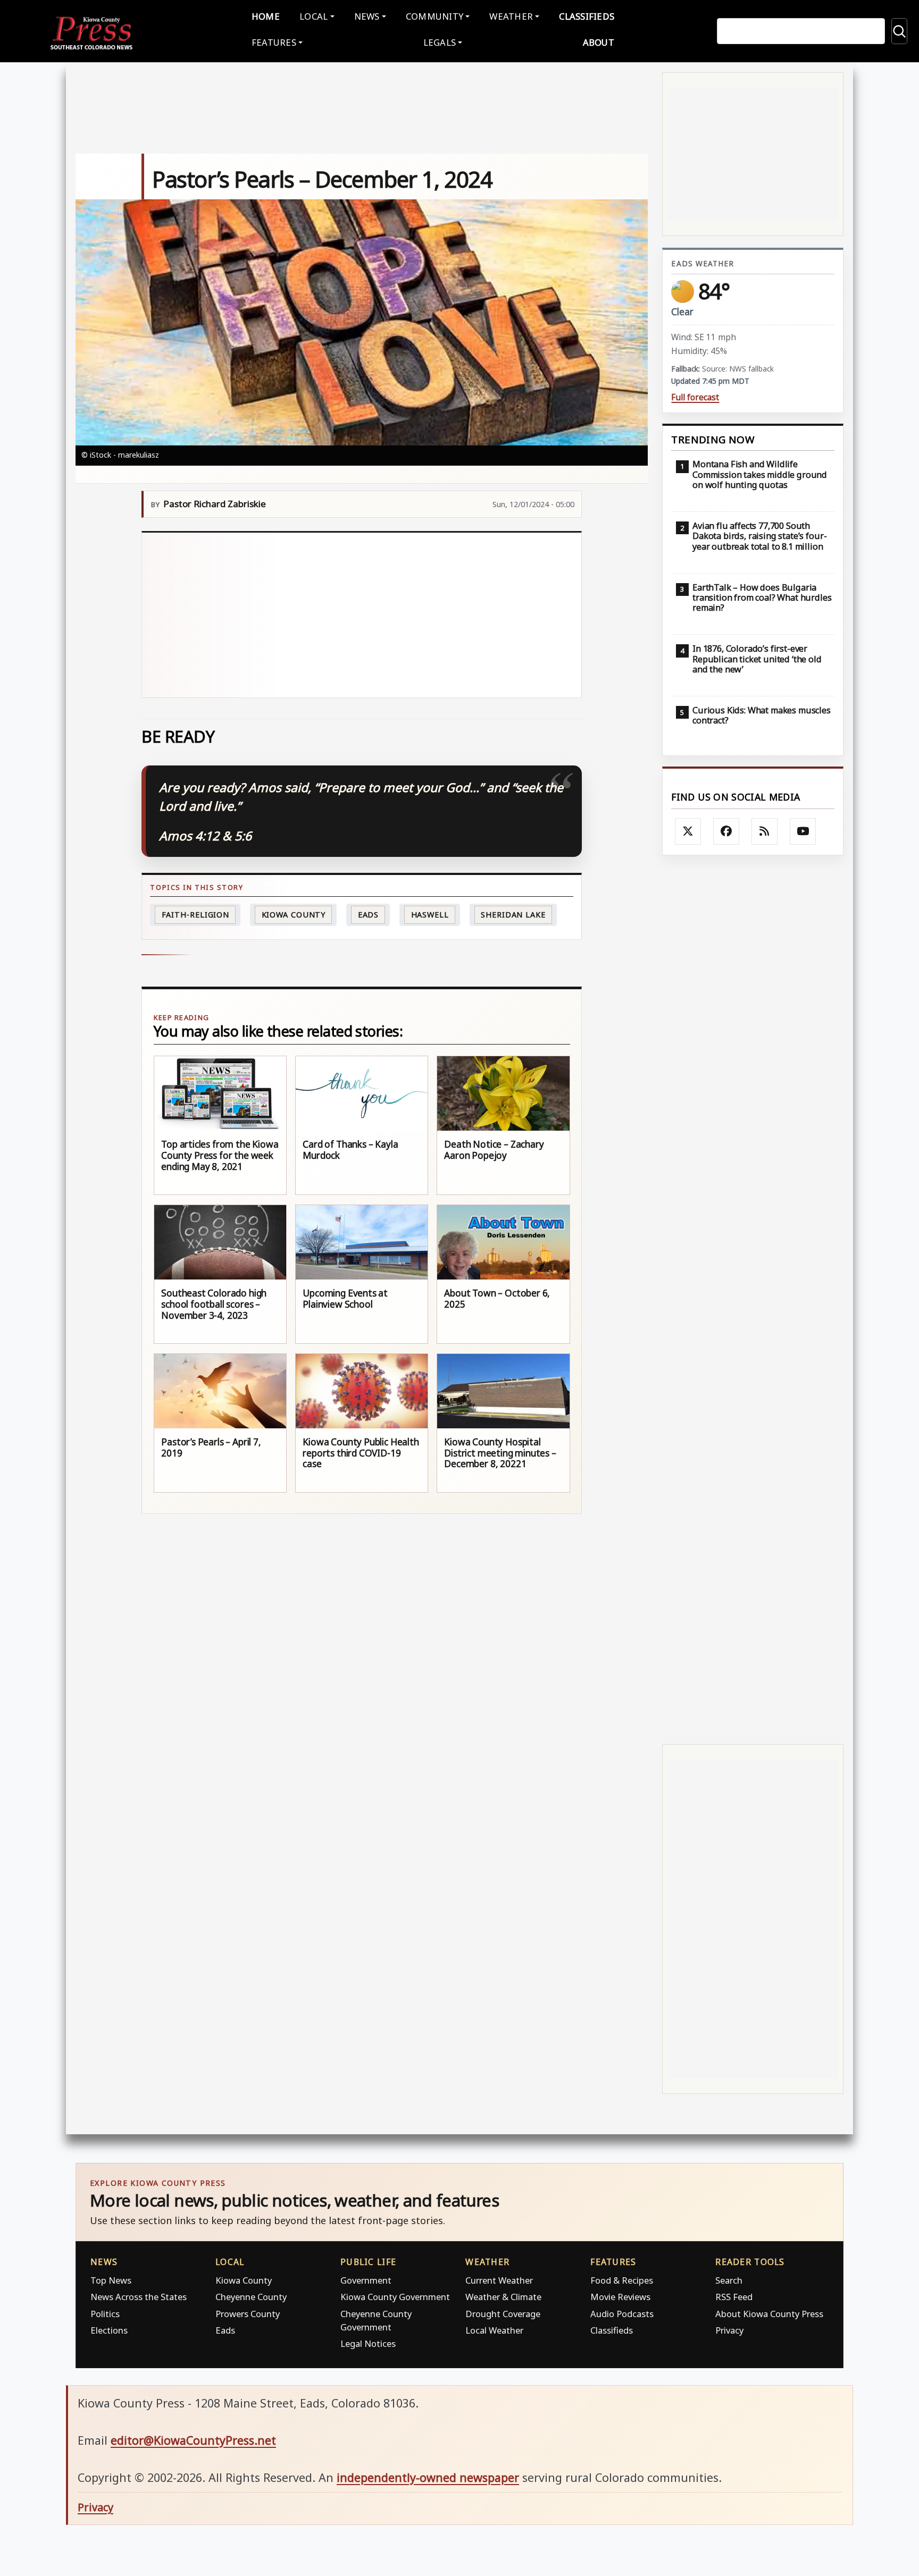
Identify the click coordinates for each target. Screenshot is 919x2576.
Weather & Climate (503, 2297)
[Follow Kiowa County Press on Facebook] (726, 831)
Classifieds (587, 16)
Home (266, 16)
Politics (105, 2314)
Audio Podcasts (622, 2314)
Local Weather (494, 2330)
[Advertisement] (362, 615)
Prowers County (248, 2314)
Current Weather (499, 2280)
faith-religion (196, 915)
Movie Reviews (620, 2297)
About (599, 42)
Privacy (729, 2330)
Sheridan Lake (513, 915)
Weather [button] (511, 16)
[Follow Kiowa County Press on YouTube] (803, 831)
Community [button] (435, 16)
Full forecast (695, 397)
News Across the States (139, 2297)
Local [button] (314, 16)
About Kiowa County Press (769, 2314)
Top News (111, 2280)
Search (729, 2280)
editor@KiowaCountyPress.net (193, 2440)
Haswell (430, 915)
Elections (109, 2330)
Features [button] (274, 42)
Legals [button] (440, 42)
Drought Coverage (503, 2314)
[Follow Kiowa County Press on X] (688, 831)
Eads (369, 915)
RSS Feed (734, 2297)
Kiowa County (294, 915)
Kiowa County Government (395, 2297)
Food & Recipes (622, 2280)
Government (366, 2280)
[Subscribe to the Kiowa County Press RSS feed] (765, 831)
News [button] (367, 16)
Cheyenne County (251, 2297)
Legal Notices (368, 2343)
